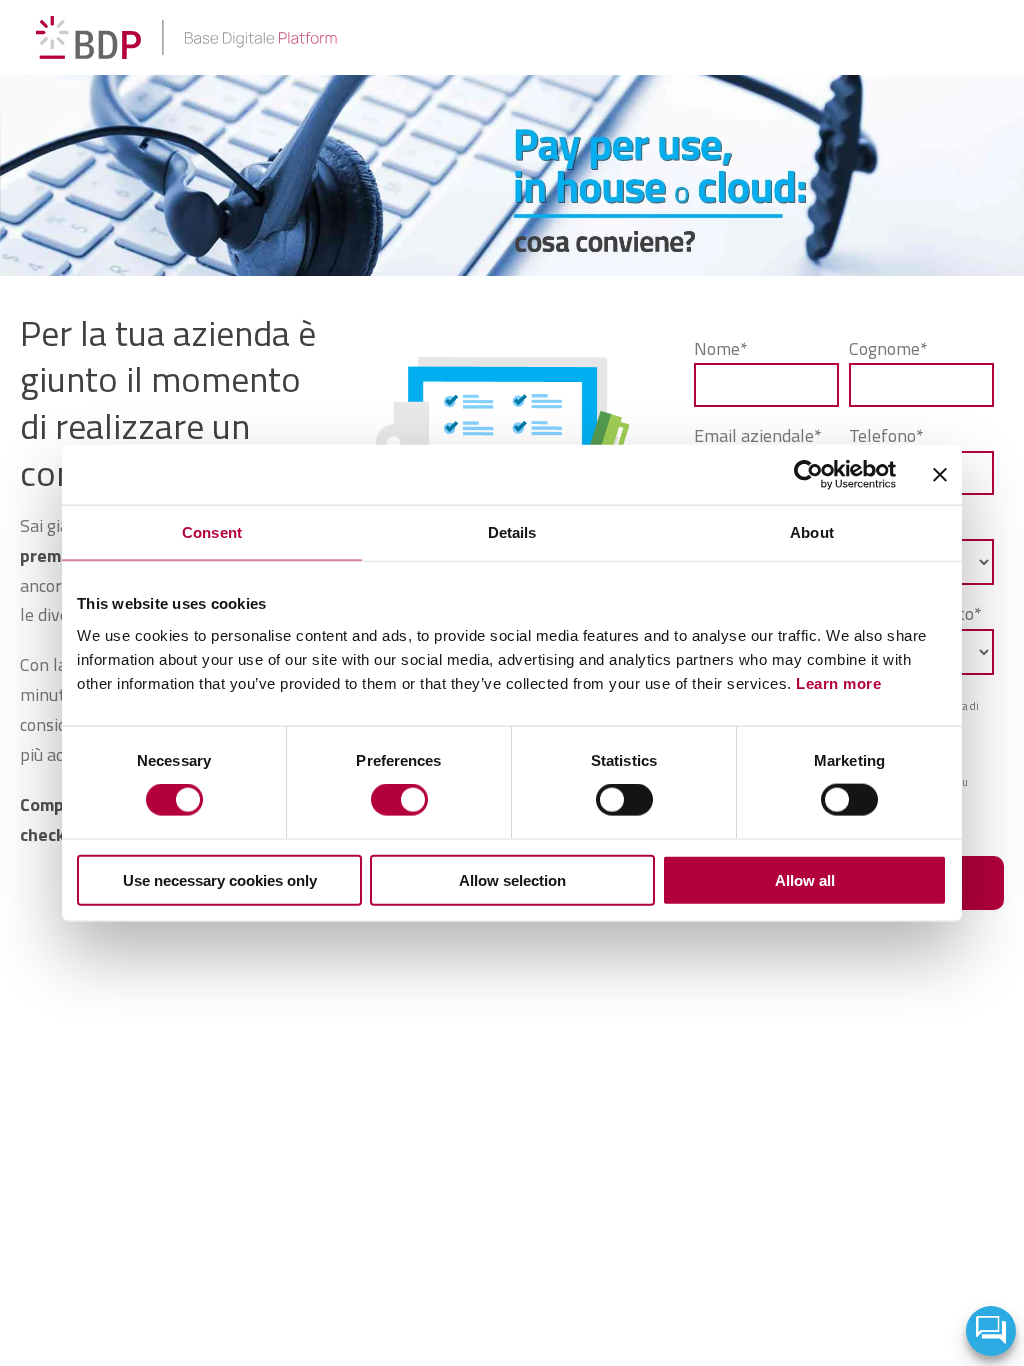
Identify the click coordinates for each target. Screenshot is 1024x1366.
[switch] (399, 800)
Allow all (805, 879)
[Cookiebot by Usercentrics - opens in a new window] (808, 475)
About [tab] (812, 532)
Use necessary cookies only (220, 879)
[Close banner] (940, 475)
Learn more (838, 682)
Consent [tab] (212, 532)
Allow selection (512, 879)
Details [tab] (512, 532)
